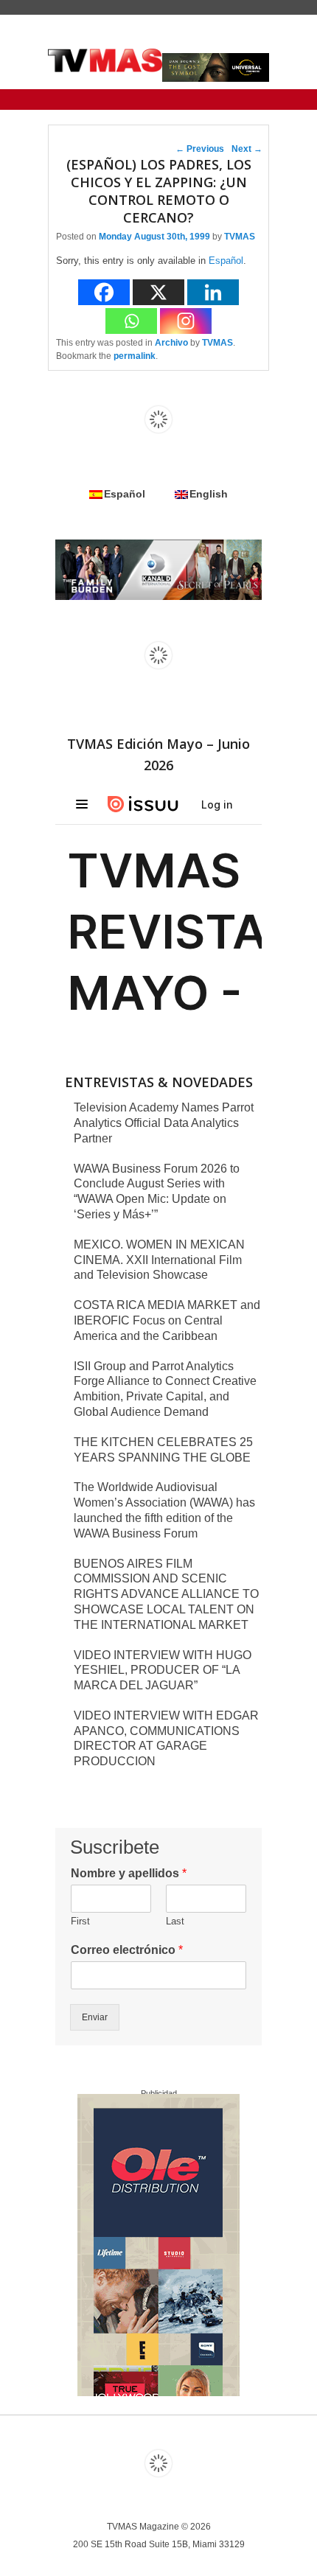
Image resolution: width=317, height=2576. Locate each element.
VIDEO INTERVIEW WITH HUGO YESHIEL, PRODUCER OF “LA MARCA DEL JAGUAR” (163, 1671)
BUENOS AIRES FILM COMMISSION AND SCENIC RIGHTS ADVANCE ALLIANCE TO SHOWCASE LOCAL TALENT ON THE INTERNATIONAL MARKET (166, 1594)
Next (247, 149)
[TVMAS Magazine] (105, 60)
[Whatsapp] (131, 321)
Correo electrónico (127, 1950)
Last (175, 1921)
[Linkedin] (213, 292)
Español (226, 261)
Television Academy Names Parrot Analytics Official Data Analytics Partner (164, 1123)
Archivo (171, 343)
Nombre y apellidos (129, 1873)
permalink (135, 356)
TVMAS (240, 237)
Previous (200, 149)
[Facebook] (104, 292)
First (80, 1921)
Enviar (95, 2017)
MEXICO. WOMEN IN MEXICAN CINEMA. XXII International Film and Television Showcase (159, 1260)
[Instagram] (186, 321)
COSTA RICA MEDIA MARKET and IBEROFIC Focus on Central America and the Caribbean (167, 1320)
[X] (158, 292)
